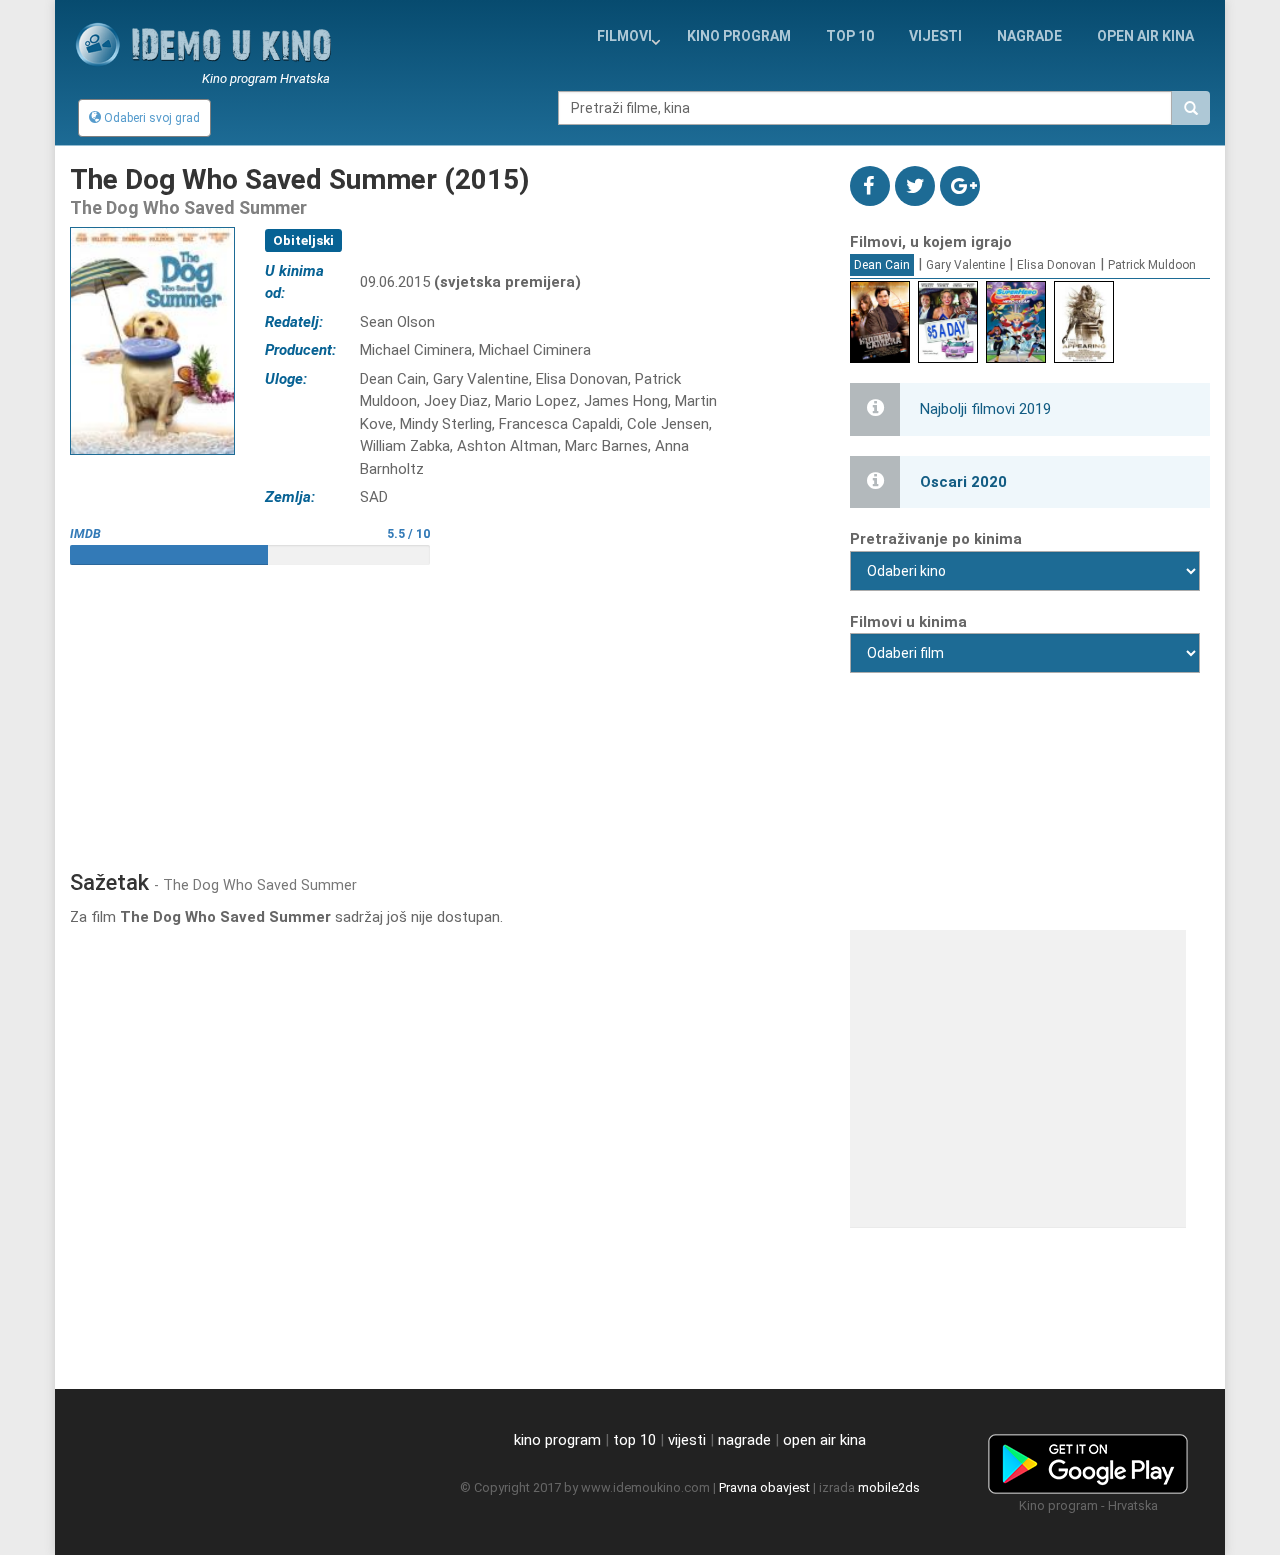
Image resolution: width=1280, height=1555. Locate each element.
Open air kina (1145, 36)
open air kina (824, 1440)
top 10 (634, 1440)
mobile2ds (889, 1487)
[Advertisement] (445, 710)
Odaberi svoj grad (150, 118)
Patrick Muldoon (1152, 265)
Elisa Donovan (1056, 265)
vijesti (935, 36)
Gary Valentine (965, 265)
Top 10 (850, 36)
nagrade (1029, 36)
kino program (739, 36)
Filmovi (624, 36)
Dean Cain (882, 265)
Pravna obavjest (764, 1487)
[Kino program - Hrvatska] (1088, 1460)
